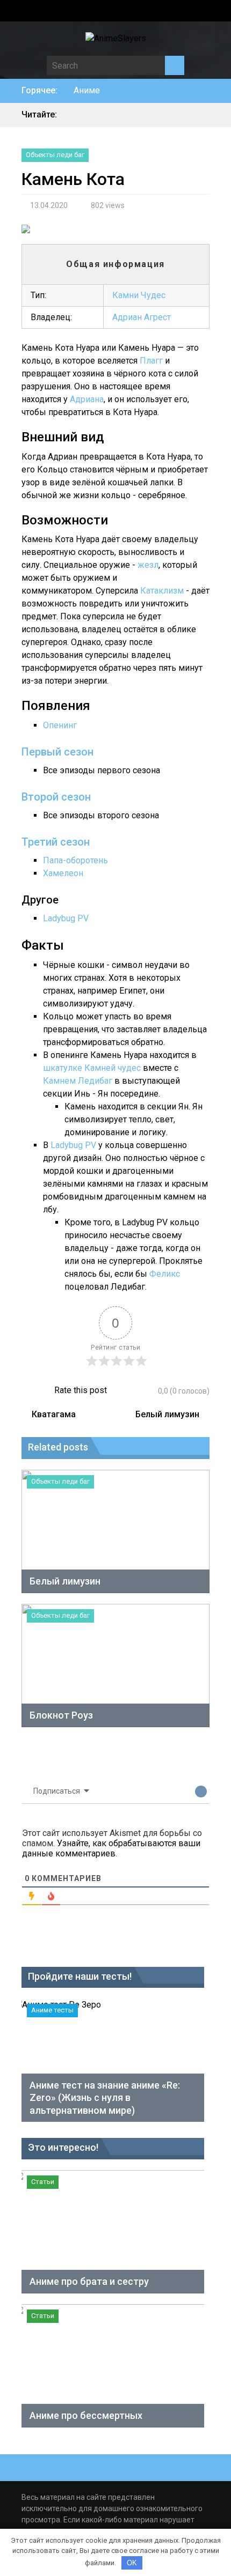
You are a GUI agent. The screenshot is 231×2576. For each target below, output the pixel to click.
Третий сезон (56, 842)
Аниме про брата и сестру (89, 2281)
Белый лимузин (167, 1414)
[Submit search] (175, 65)
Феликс (165, 1274)
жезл (148, 565)
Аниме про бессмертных (86, 2415)
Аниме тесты (52, 2010)
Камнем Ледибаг (78, 1081)
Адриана (87, 399)
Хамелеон (63, 873)
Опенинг (60, 725)
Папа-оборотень (75, 860)
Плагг (151, 361)
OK (132, 2563)
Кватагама (54, 1414)
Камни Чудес (139, 295)
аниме (87, 90)
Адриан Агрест (142, 317)
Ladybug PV (66, 918)
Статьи (43, 2182)
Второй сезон (56, 797)
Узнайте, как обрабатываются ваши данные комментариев (111, 1848)
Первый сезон (57, 752)
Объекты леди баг (55, 155)
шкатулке (63, 1068)
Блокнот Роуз (61, 1715)
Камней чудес (113, 1068)
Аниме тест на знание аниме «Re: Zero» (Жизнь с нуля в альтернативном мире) (105, 2098)
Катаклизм (162, 591)
